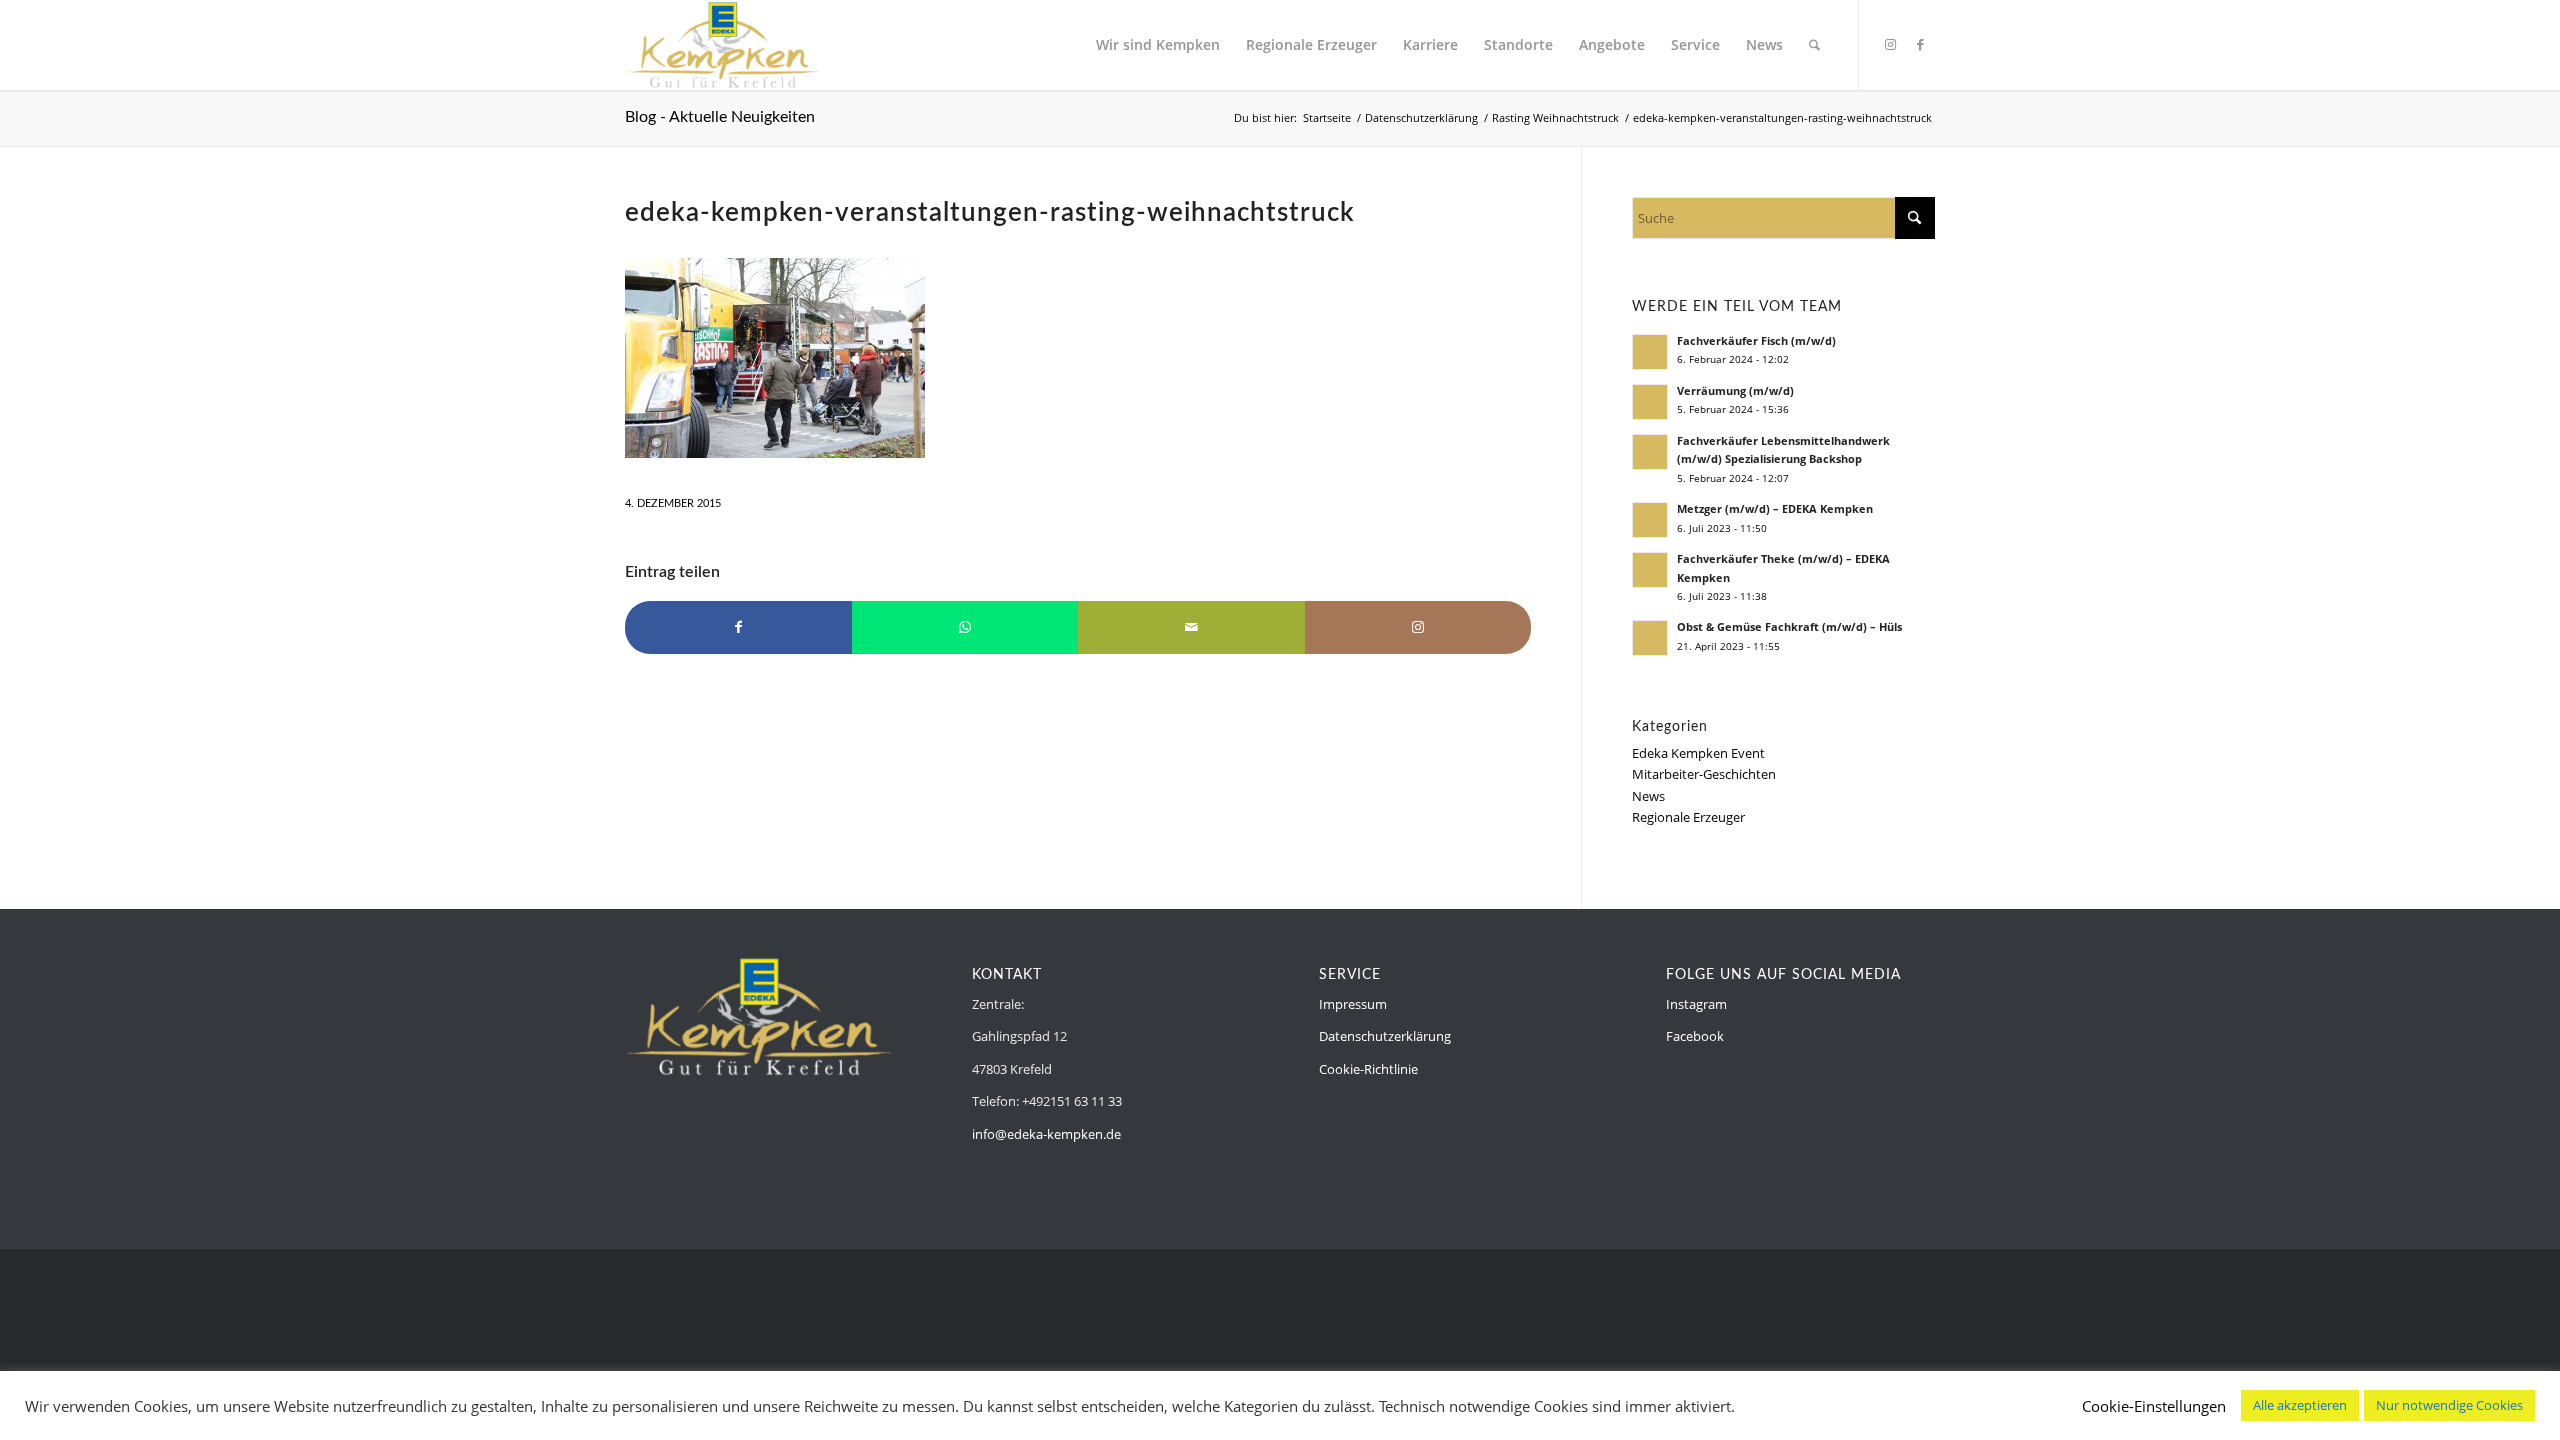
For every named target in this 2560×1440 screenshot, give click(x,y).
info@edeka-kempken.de (1046, 1134)
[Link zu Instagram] (1890, 44)
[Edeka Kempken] (723, 45)
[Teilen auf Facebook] (738, 627)
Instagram (1696, 1004)
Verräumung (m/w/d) (1735, 390)
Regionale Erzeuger (1688, 817)
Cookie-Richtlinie (1368, 1069)
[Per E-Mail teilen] (1191, 627)
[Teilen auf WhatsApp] (965, 627)
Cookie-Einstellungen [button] (2154, 1406)
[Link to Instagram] (1418, 627)
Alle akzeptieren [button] (2300, 1405)
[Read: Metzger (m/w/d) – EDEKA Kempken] (1650, 520)
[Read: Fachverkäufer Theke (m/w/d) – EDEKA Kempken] (1650, 570)
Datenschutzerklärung (1385, 1036)
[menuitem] (1158, 45)
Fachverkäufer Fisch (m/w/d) (1756, 340)
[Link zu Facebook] (1920, 44)
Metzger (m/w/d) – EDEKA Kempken (1775, 508)
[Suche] (1814, 45)
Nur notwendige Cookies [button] (2449, 1405)
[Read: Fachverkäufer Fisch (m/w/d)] (1650, 352)
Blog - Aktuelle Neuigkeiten (720, 117)
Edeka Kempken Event (1698, 753)
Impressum (1353, 1004)
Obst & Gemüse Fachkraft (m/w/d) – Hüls (1789, 626)
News (1648, 796)
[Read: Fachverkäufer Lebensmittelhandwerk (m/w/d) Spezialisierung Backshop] (1650, 452)
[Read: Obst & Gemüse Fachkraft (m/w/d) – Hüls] (1650, 638)
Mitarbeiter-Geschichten (1704, 774)
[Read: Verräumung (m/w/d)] (1650, 402)
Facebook (1695, 1036)
